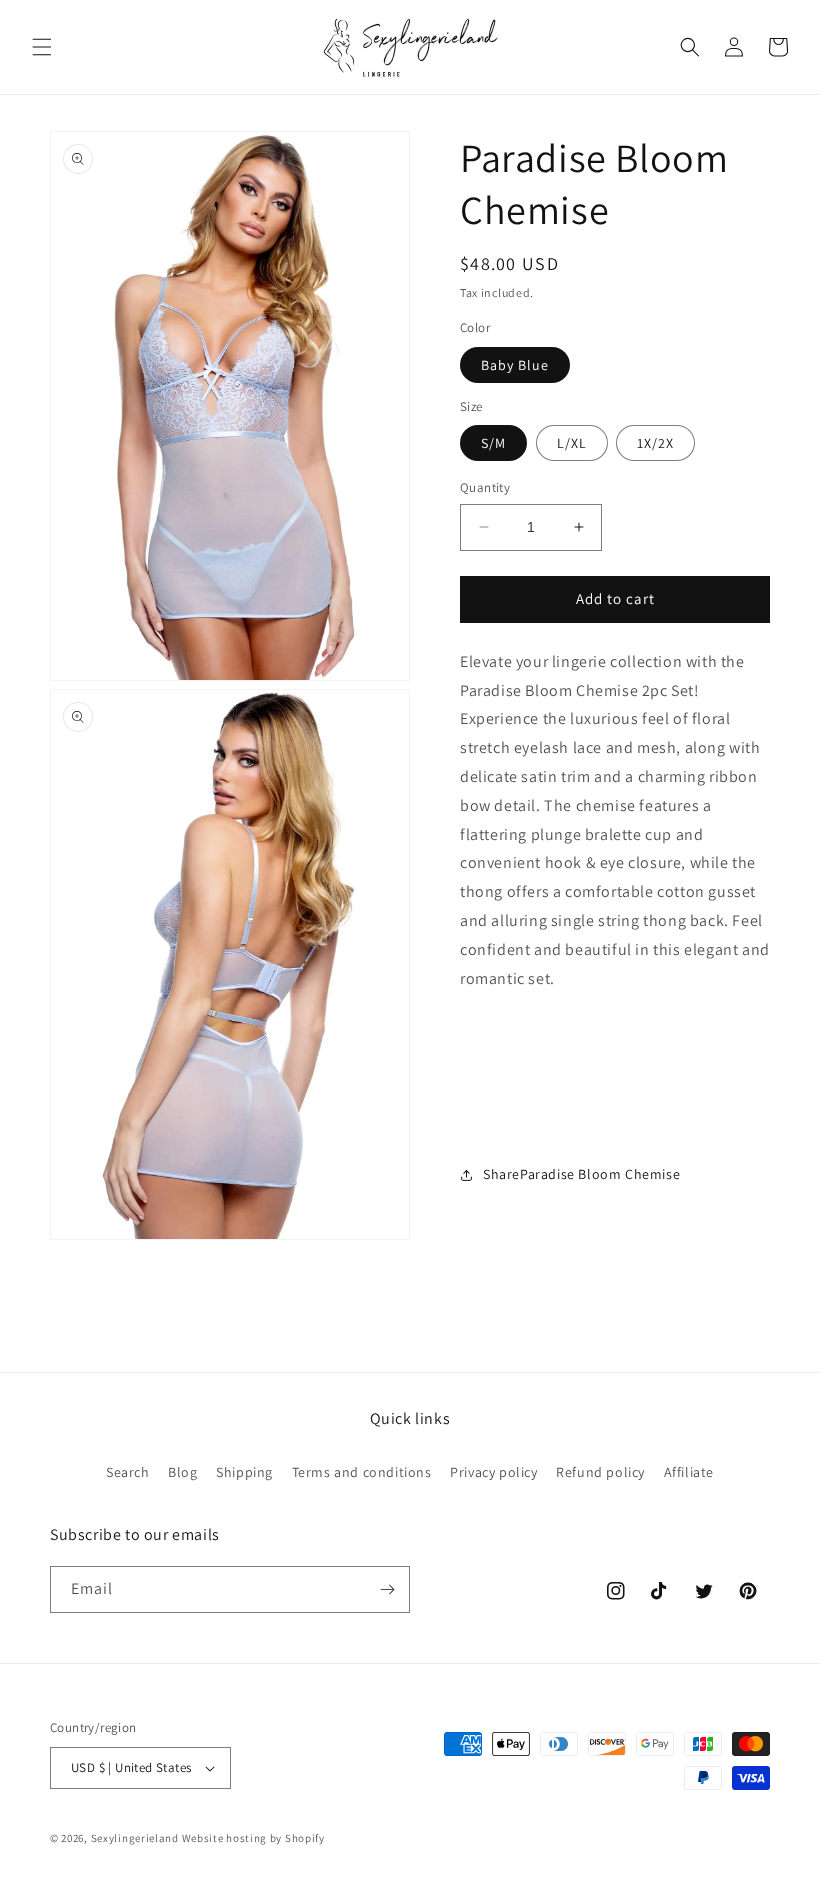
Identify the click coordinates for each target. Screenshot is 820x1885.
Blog (182, 1472)
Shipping (244, 1472)
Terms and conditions (362, 1472)
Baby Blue (515, 365)
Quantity (485, 487)
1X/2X (655, 443)
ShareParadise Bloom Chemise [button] (581, 1174)
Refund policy (600, 1472)
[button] (42, 47)
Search (128, 1472)
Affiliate (689, 1472)
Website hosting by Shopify (253, 1838)
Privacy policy (493, 1472)
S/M (493, 443)
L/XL (572, 443)
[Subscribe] (387, 1589)
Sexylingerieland (135, 1838)
